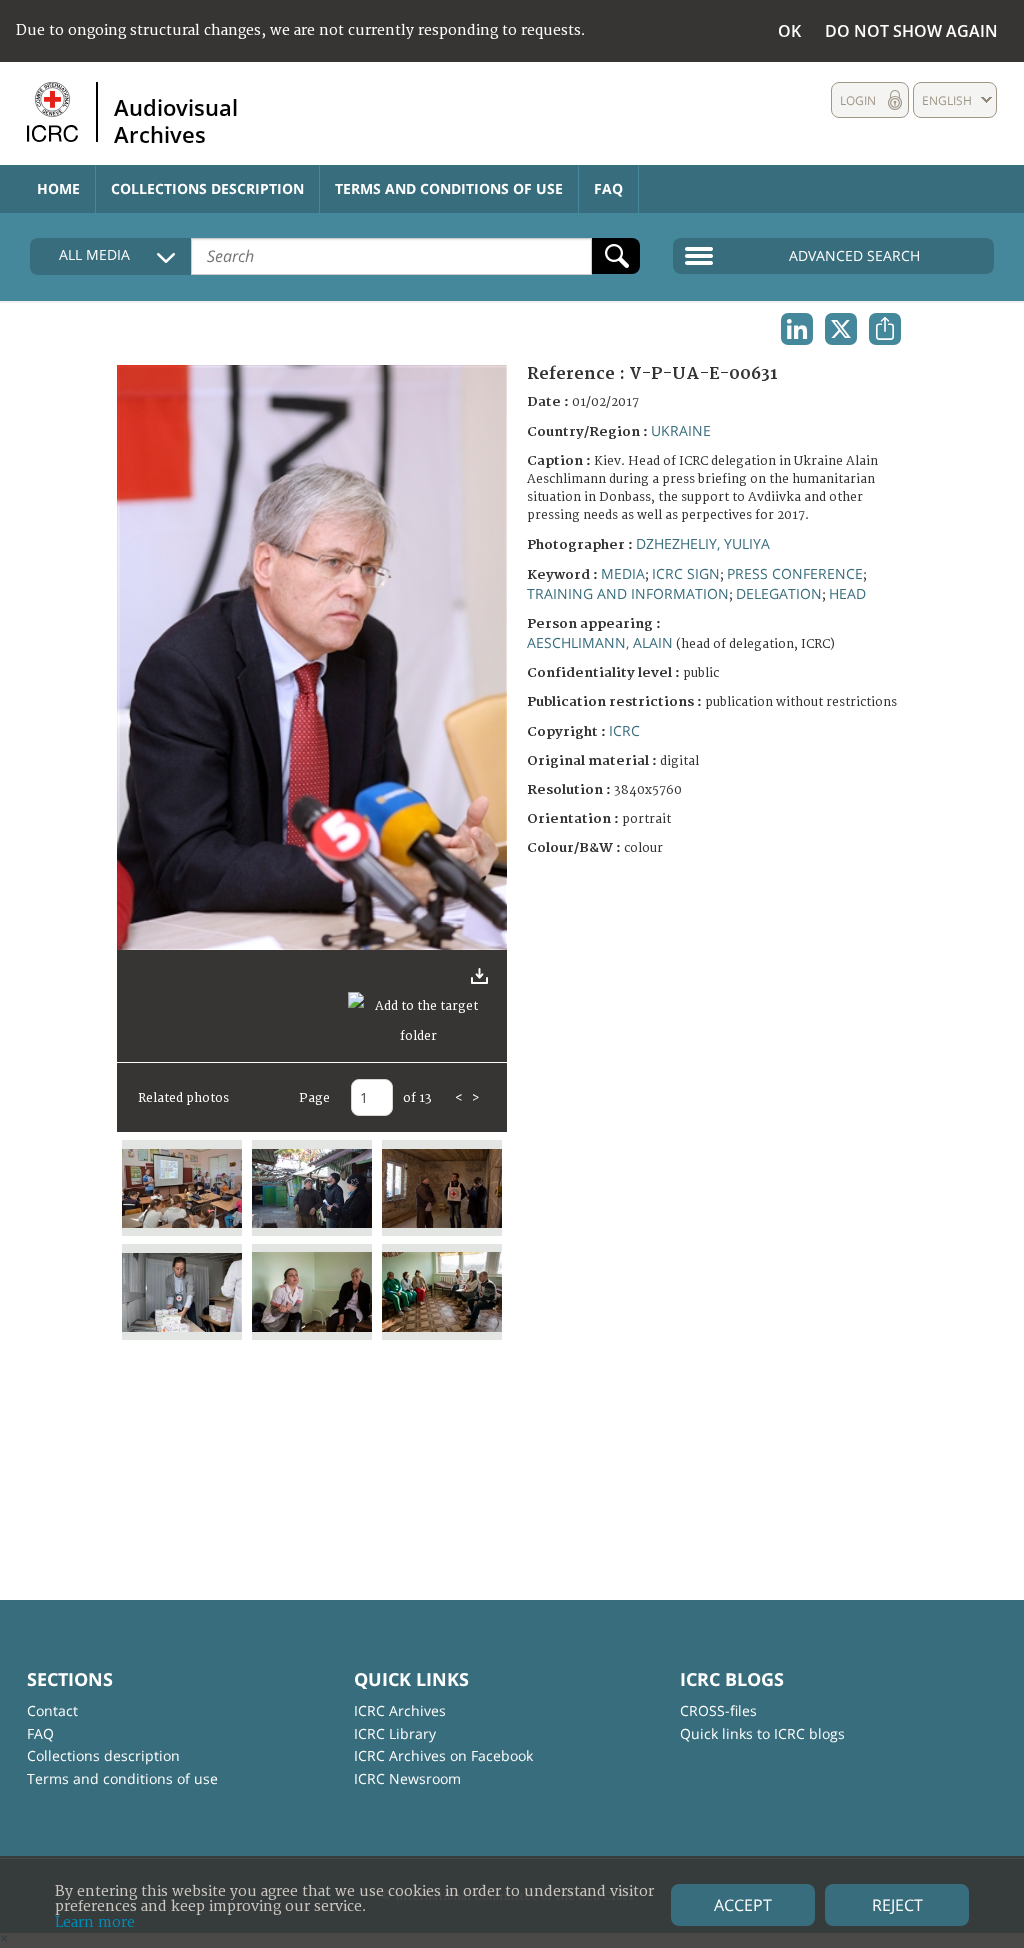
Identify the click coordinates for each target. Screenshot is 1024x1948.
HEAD (847, 593)
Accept (743, 1905)
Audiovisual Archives (176, 120)
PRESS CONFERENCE (795, 573)
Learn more (95, 1922)
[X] (841, 329)
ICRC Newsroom (407, 1778)
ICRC (624, 730)
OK (789, 31)
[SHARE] (885, 329)
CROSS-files (718, 1710)
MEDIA (623, 573)
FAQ (608, 188)
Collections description (207, 188)
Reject (897, 1905)
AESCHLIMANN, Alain (600, 642)
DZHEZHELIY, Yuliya (703, 543)
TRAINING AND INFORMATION (628, 593)
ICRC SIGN (686, 573)
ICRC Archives (400, 1710)
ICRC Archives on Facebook (443, 1755)
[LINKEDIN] (797, 329)
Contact (52, 1710)
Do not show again (911, 31)
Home (58, 188)
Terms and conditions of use (449, 188)
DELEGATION (779, 593)
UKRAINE (681, 430)
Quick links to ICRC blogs (762, 1733)
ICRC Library (395, 1733)
